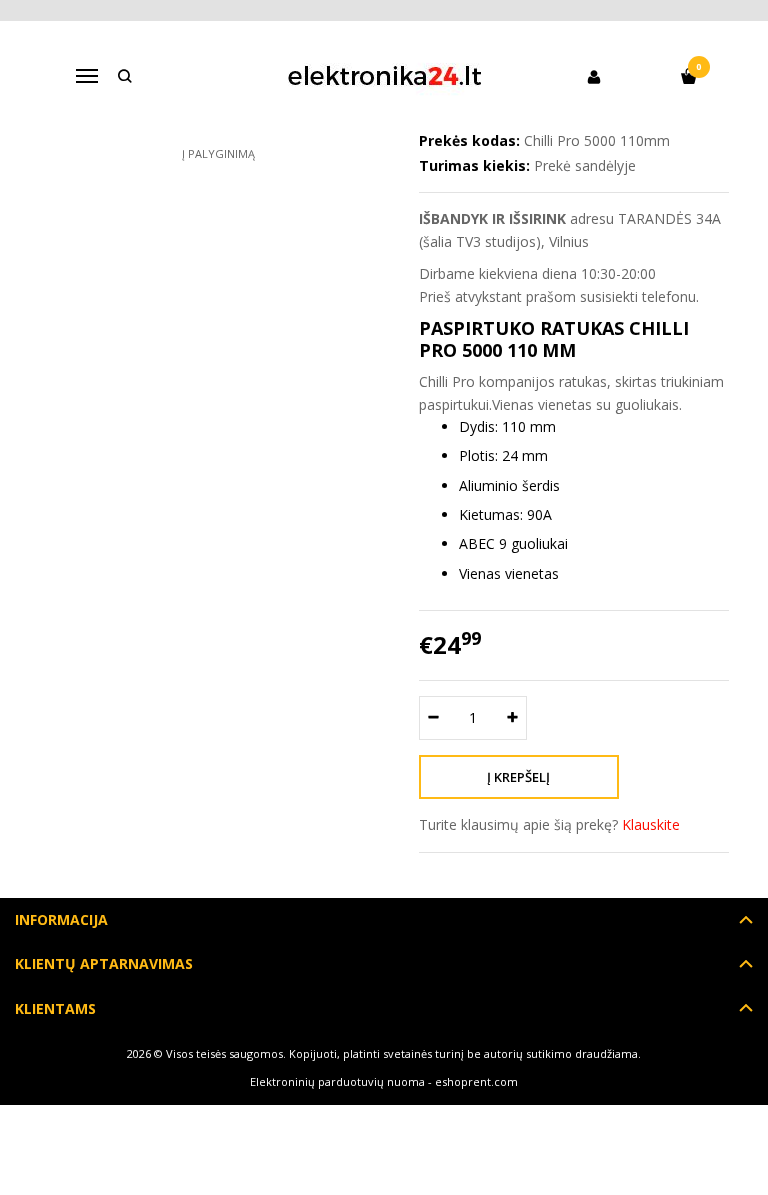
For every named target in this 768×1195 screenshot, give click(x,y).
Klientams (55, 1008)
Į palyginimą (218, 153)
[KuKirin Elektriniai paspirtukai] (384, 76)
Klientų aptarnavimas (104, 963)
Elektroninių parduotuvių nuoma (337, 1081)
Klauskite (651, 824)
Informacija (61, 919)
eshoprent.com (476, 1081)
